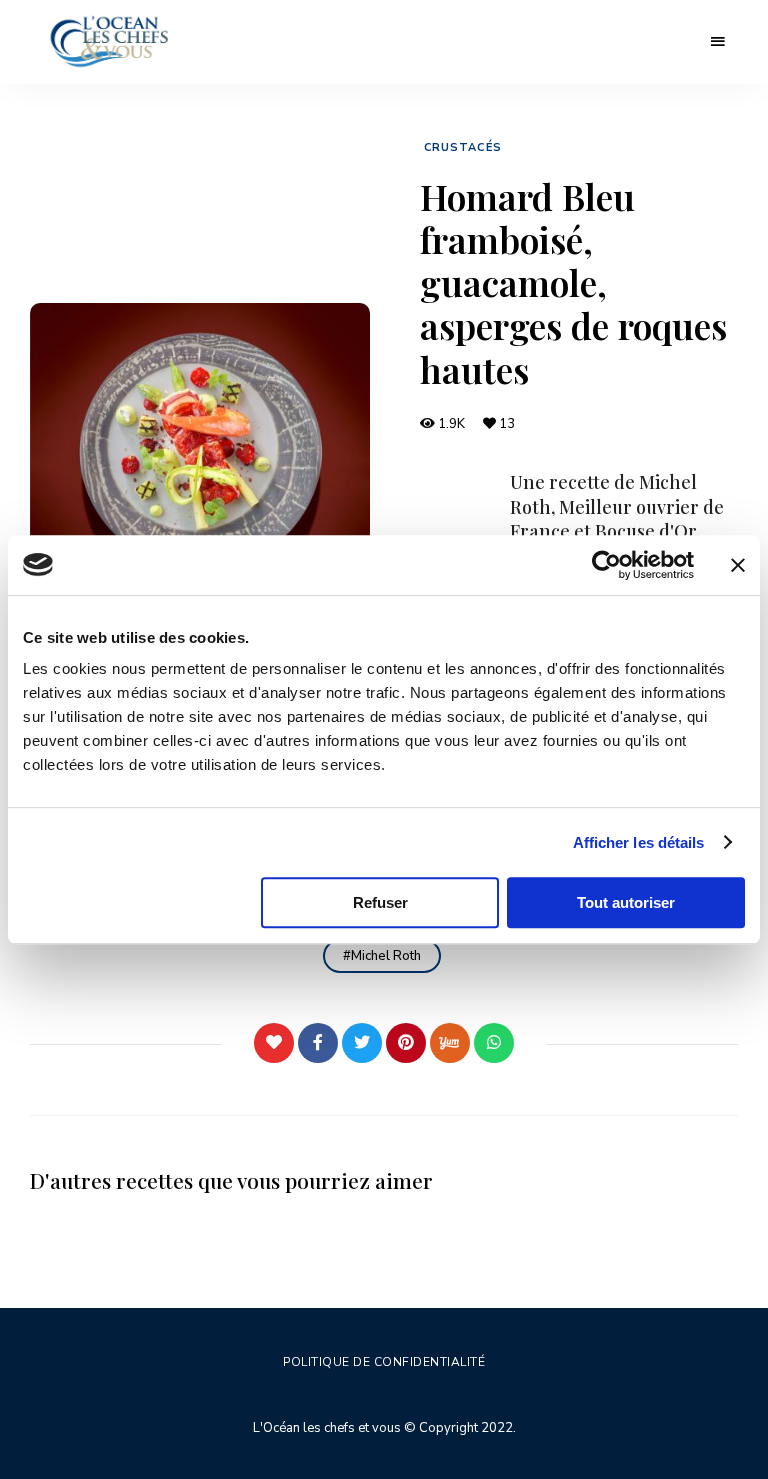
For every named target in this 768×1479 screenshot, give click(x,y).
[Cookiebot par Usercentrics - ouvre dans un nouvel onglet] (606, 565)
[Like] (274, 1043)
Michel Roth (386, 956)
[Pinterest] (406, 1043)
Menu (718, 42)
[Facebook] (318, 1043)
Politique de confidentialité (384, 1362)
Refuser (380, 902)
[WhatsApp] (494, 1043)
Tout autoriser (626, 902)
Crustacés (463, 147)
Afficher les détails (639, 842)
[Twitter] (362, 1043)
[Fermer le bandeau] (738, 565)
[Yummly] (450, 1043)
